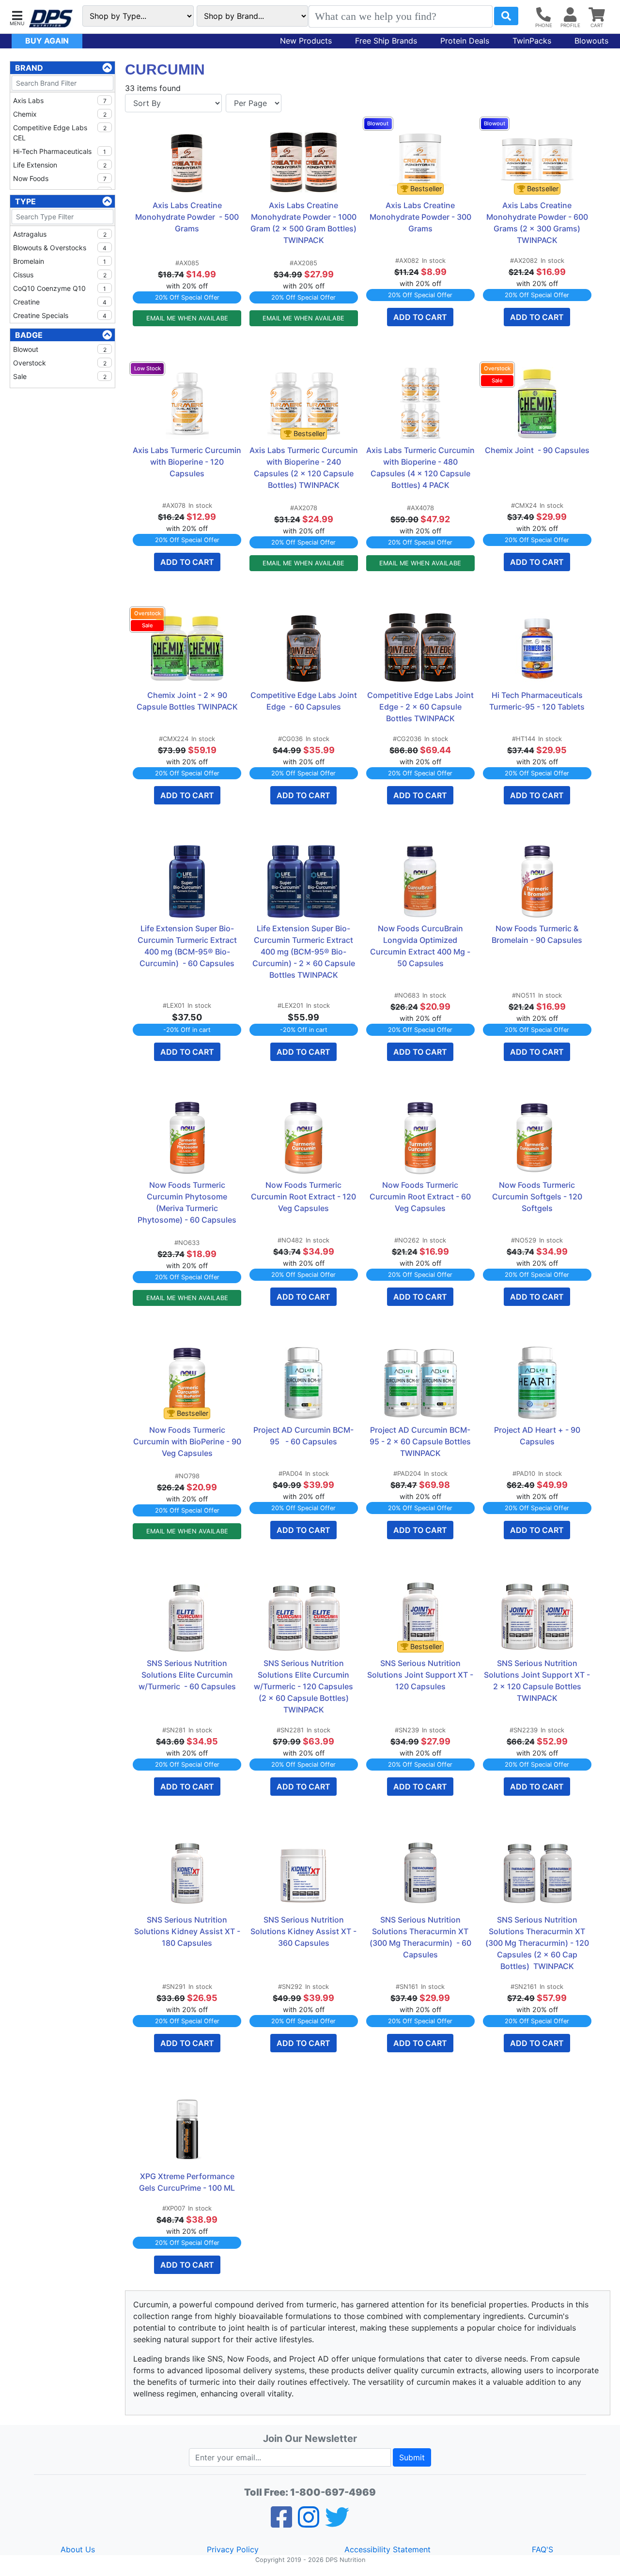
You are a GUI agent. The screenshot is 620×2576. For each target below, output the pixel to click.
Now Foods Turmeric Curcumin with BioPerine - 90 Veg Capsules (187, 1441)
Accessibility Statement (387, 2549)
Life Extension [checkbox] (60, 165)
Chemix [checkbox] (60, 114)
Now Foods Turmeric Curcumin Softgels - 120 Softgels (538, 1197)
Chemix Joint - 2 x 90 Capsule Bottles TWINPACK (187, 701)
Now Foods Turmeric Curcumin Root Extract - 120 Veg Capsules (304, 1197)
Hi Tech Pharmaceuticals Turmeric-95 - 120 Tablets (537, 701)
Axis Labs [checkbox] (60, 100)
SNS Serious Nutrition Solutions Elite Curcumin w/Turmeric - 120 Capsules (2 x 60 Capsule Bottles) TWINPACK (304, 1686)
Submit (412, 2457)
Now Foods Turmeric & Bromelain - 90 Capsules (537, 934)
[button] (17, 17)
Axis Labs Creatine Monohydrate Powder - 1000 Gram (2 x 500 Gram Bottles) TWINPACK (304, 223)
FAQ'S (542, 2549)
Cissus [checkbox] (60, 275)
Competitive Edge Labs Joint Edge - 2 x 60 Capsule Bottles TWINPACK (421, 707)
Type (25, 201)
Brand (29, 68)
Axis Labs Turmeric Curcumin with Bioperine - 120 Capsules (187, 462)
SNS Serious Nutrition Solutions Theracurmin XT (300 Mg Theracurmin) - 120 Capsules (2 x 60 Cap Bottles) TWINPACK (538, 1943)
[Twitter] (337, 2523)
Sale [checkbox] (60, 376)
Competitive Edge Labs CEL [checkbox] (60, 133)
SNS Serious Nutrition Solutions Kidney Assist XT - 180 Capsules (188, 1931)
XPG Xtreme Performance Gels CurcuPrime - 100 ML (188, 2182)
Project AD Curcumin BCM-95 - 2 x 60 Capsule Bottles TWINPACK (421, 1441)
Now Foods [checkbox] (60, 178)
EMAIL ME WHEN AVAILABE (187, 318)
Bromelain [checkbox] (60, 261)
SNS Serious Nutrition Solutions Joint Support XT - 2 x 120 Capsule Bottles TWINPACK (538, 1681)
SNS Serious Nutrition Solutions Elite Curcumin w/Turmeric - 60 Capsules (187, 1675)
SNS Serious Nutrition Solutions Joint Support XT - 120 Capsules (421, 1675)
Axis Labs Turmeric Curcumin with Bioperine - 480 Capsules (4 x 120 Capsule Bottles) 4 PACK (420, 468)
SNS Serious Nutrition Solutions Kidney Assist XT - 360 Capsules (304, 1931)
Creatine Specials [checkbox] (60, 315)
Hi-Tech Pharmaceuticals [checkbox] (60, 151)
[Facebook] (281, 2523)
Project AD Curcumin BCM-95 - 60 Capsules (303, 1436)
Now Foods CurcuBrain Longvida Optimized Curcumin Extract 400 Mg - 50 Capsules (421, 946)
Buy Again (47, 41)
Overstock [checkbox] (60, 363)
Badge (29, 335)
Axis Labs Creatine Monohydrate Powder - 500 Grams (188, 217)
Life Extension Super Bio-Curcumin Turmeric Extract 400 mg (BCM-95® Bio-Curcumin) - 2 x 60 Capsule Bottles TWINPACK (305, 952)
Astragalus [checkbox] (60, 234)
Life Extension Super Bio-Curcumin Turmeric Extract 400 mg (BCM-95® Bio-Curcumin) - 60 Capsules (188, 946)
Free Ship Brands (386, 41)
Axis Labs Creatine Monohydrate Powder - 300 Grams (421, 217)
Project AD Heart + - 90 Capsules (538, 1436)
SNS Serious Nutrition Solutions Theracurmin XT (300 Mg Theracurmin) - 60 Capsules (421, 1937)
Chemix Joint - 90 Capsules (537, 450)
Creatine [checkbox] (60, 302)
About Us (78, 2549)
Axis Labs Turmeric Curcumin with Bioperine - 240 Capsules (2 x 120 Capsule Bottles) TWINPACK (304, 468)
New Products (306, 41)
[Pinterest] (309, 2523)
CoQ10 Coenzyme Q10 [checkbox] (60, 288)
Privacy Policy (233, 2549)
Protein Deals (465, 41)
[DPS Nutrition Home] (51, 19)
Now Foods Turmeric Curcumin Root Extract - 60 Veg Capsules (421, 1197)
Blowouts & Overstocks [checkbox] (60, 248)
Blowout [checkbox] (60, 349)
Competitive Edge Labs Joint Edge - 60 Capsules (304, 701)
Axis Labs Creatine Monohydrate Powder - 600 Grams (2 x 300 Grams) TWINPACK (538, 223)
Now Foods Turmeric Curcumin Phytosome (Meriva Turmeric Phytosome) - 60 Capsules (187, 1202)
